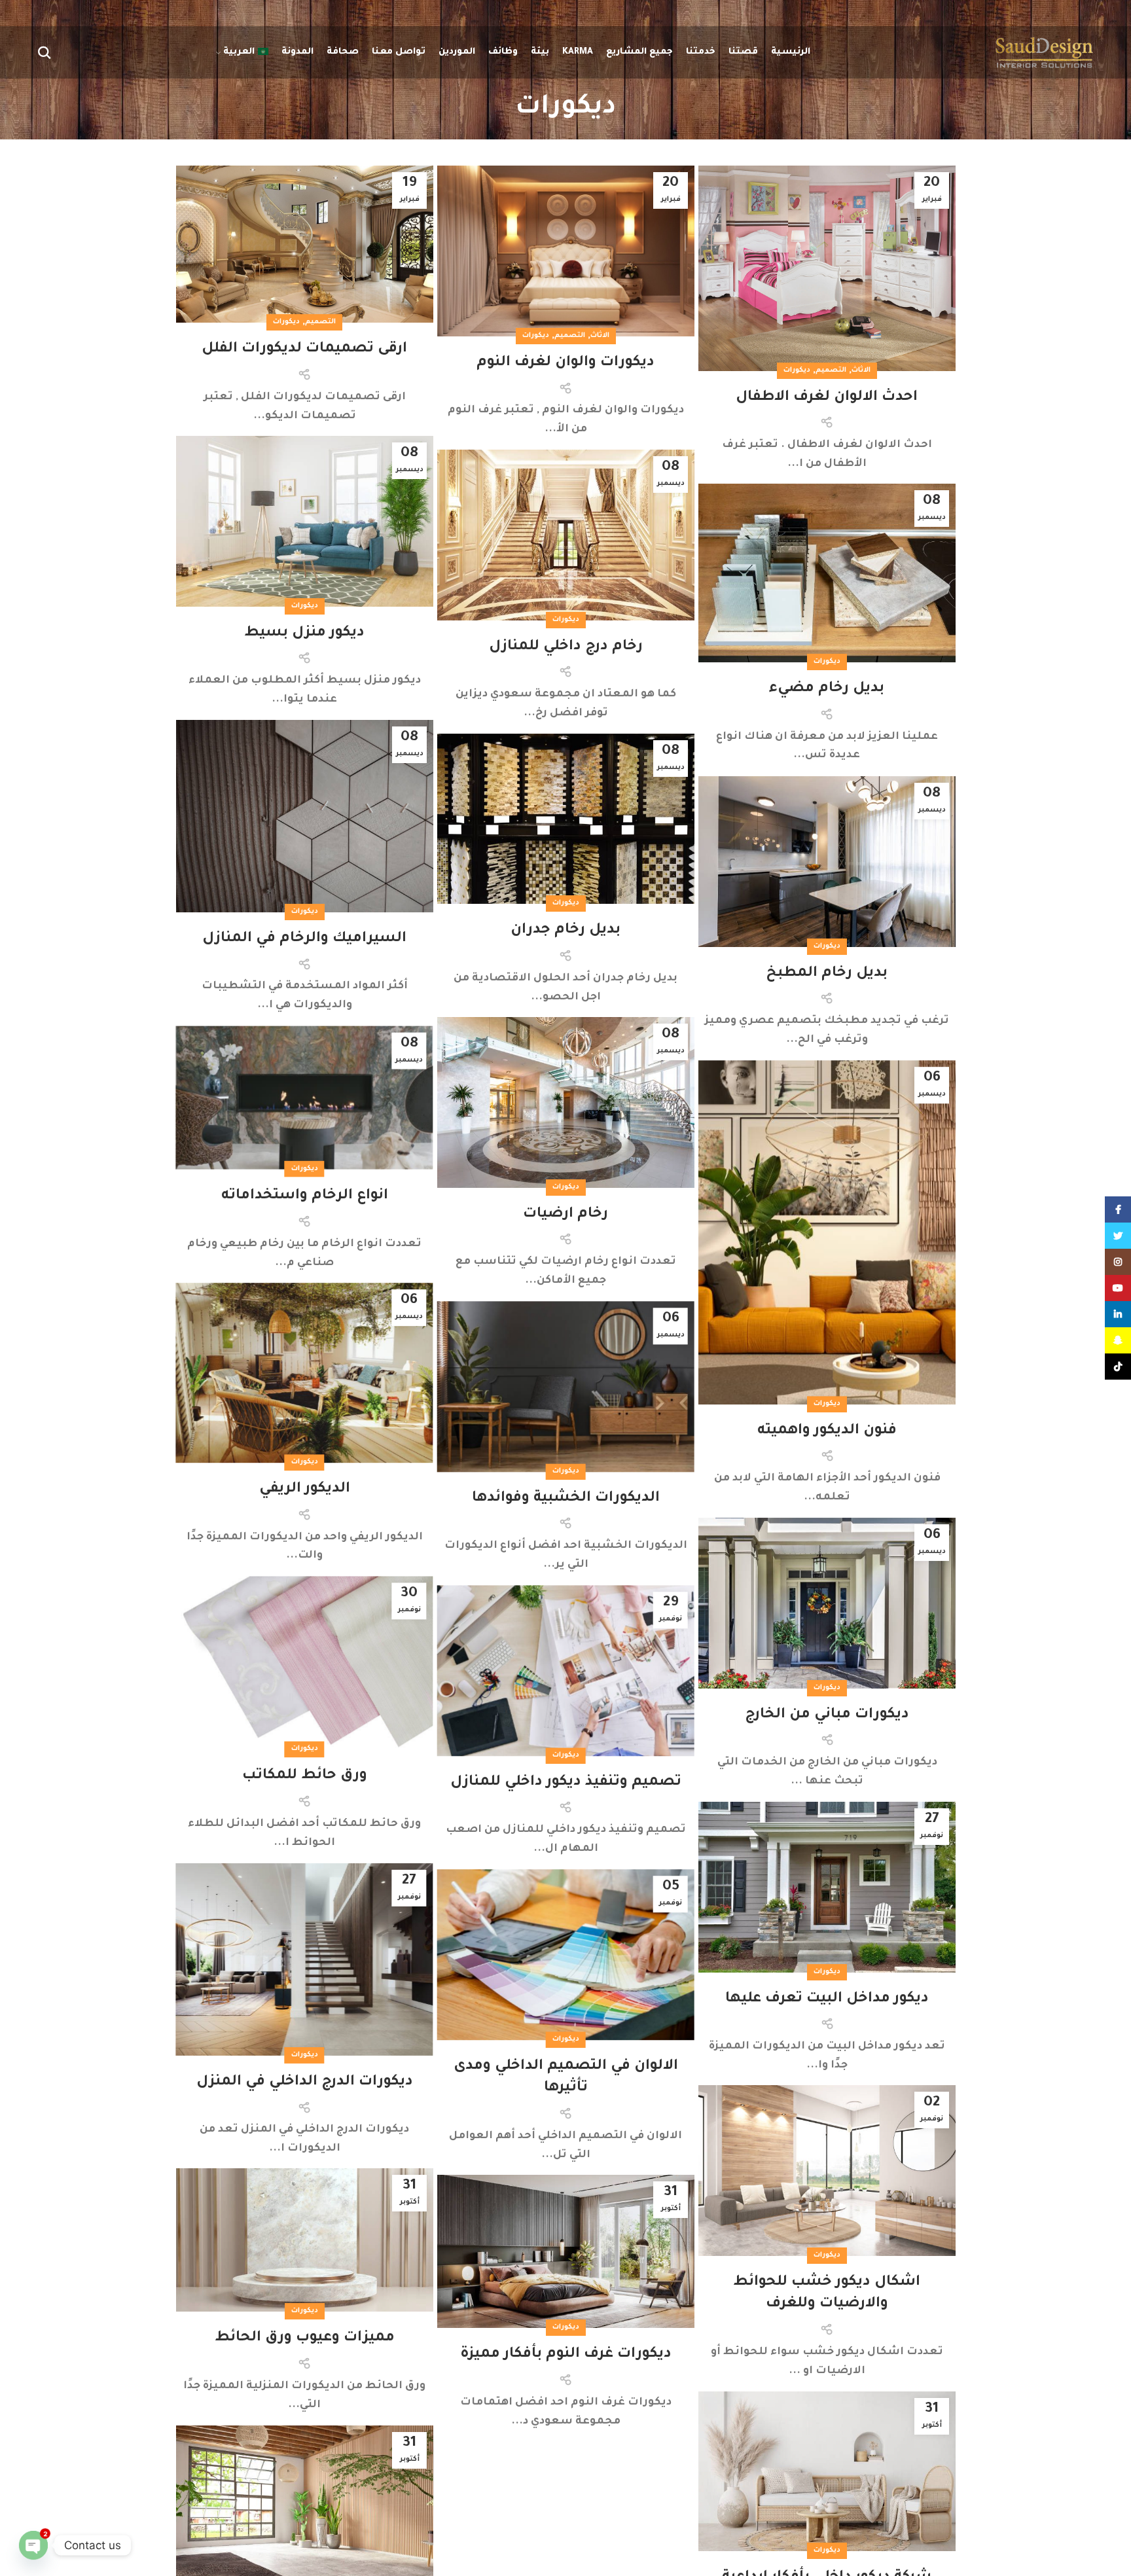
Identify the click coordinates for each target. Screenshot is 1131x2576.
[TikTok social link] (1118, 1367)
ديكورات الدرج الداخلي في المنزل (304, 2083)
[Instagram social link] (1118, 1262)
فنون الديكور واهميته (827, 1431)
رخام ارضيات (565, 1215)
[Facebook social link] (1118, 1209)
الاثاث (861, 370)
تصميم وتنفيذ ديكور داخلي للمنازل (566, 1783)
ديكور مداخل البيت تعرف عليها (827, 1999)
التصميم (831, 370)
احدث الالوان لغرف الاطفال (827, 398)
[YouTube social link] (1118, 1288)
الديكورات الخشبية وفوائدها (566, 1499)
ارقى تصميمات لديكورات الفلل (304, 349)
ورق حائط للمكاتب (304, 1777)
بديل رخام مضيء (827, 689)
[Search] (45, 52)
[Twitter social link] (1118, 1236)
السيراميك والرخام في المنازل (304, 939)
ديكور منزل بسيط (304, 634)
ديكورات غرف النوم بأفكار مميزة (566, 2355)
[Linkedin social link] (1118, 1314)
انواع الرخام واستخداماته (304, 1196)
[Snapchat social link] (1118, 1340)
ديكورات (797, 370)
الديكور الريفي (304, 1490)
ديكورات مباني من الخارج (827, 1715)
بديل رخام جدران (565, 931)
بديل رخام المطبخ (827, 974)
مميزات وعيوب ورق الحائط (305, 2338)
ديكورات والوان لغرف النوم (565, 363)
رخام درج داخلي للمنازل (566, 647)
